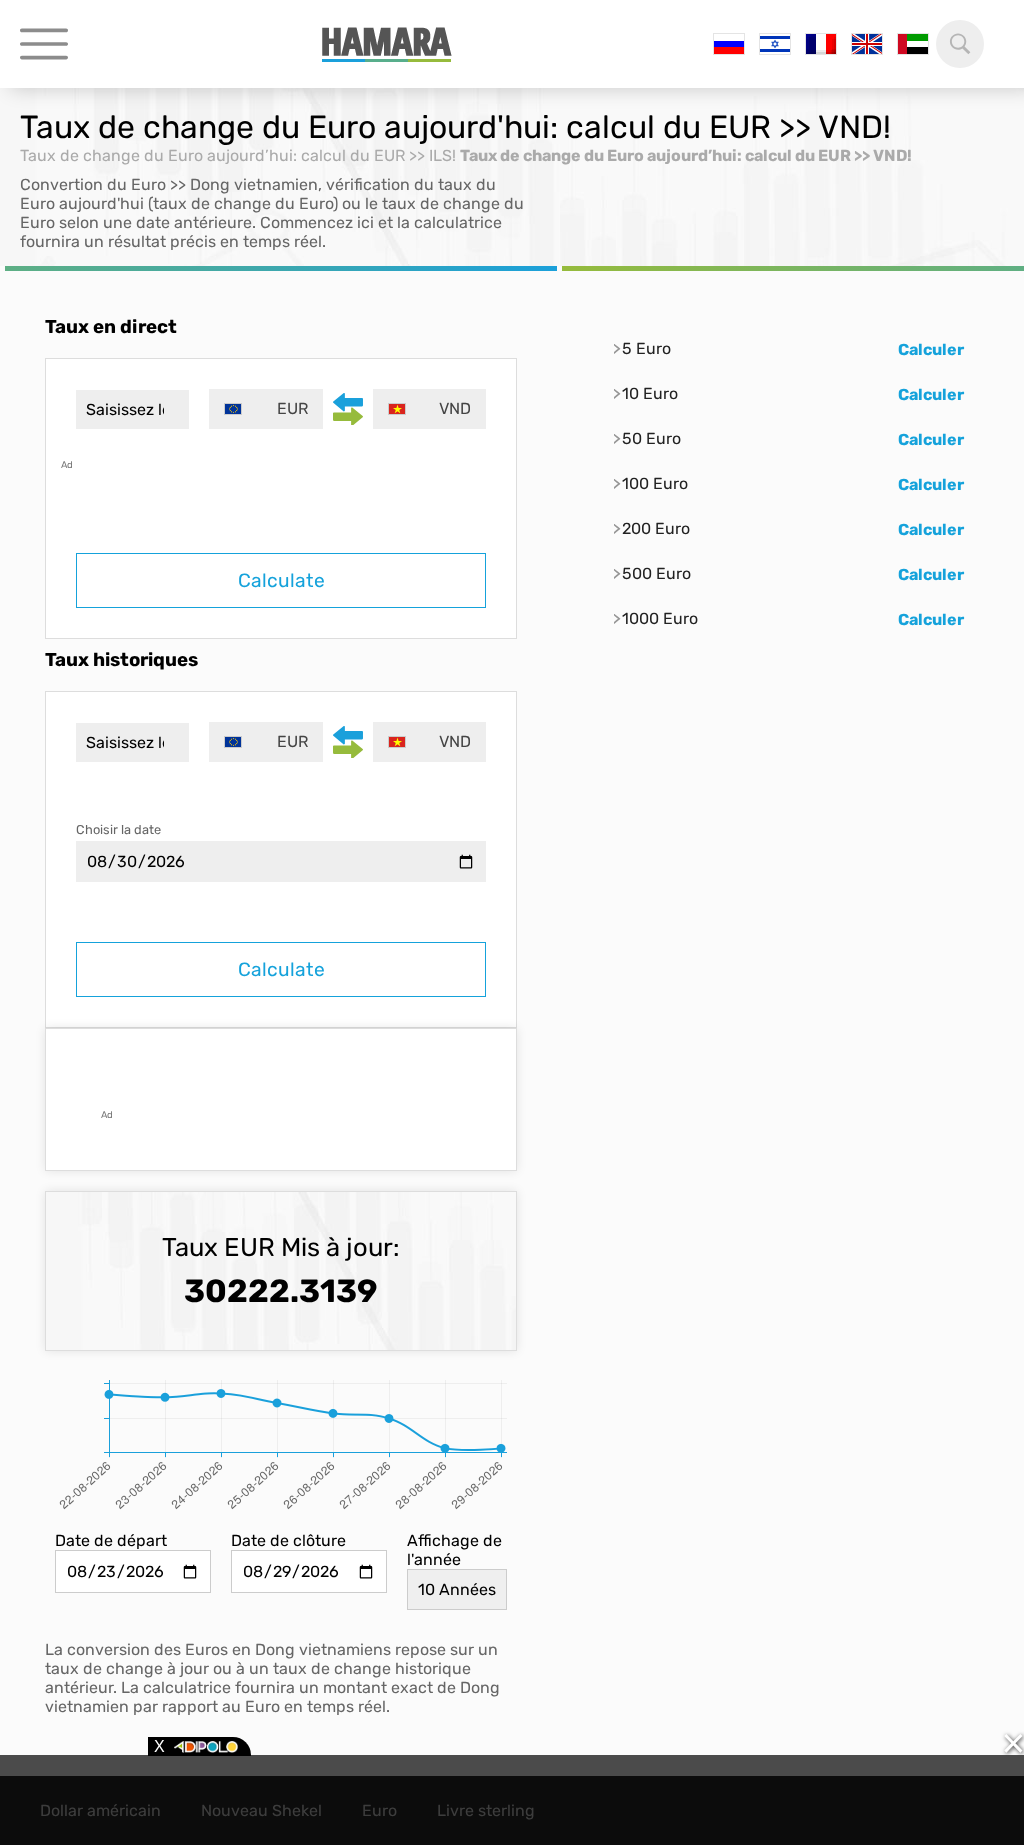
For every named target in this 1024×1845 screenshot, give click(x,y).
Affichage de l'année (454, 1550)
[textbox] (265, 409)
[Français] (821, 44)
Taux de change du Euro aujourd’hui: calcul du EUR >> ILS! (238, 155)
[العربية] (913, 44)
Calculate (281, 580)
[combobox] (265, 409)
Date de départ (111, 1540)
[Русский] (729, 44)
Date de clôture (288, 1540)
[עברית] (775, 44)
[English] (867, 44)
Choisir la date (118, 829)
